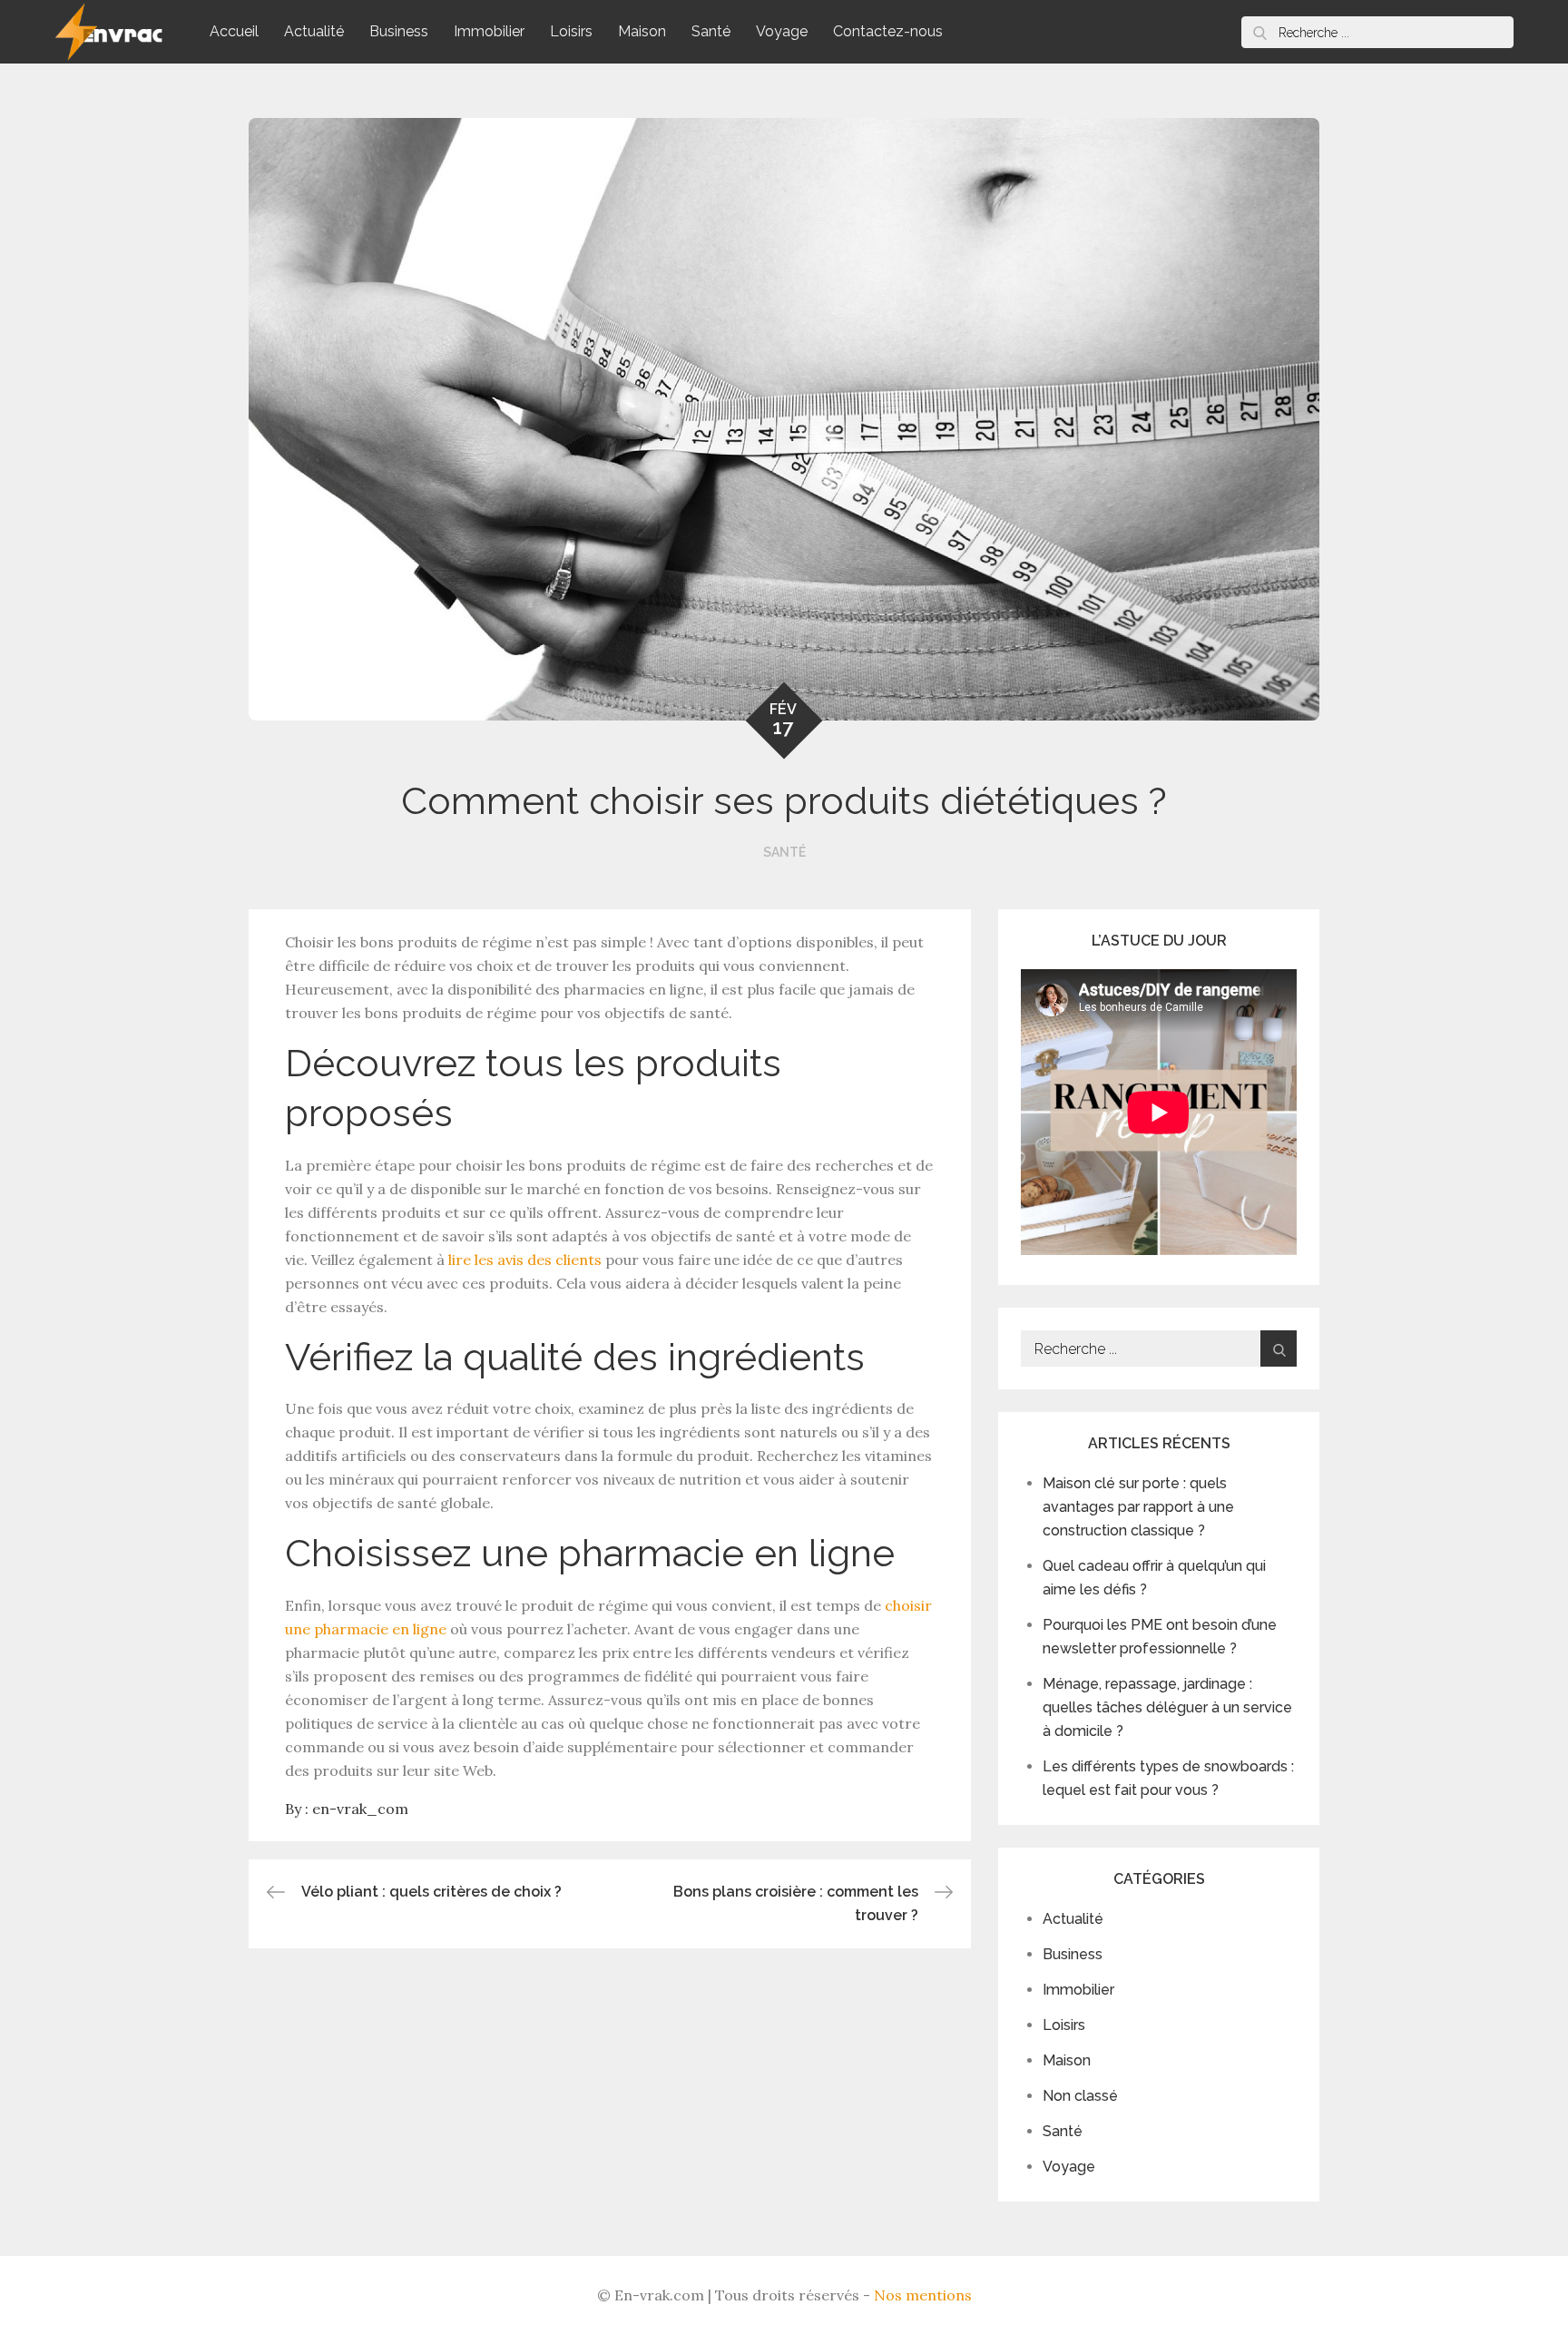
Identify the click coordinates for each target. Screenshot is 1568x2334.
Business (399, 31)
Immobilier (489, 31)
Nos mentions (923, 2295)
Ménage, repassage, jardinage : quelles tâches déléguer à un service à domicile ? (1167, 1707)
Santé (711, 31)
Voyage (782, 31)
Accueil (234, 31)
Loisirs (571, 31)
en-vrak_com (360, 1809)
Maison (642, 31)
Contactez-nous (888, 31)
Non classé (1080, 2096)
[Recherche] (1259, 32)
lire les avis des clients (525, 1260)
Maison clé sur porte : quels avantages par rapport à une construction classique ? (1138, 1507)
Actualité (314, 31)
